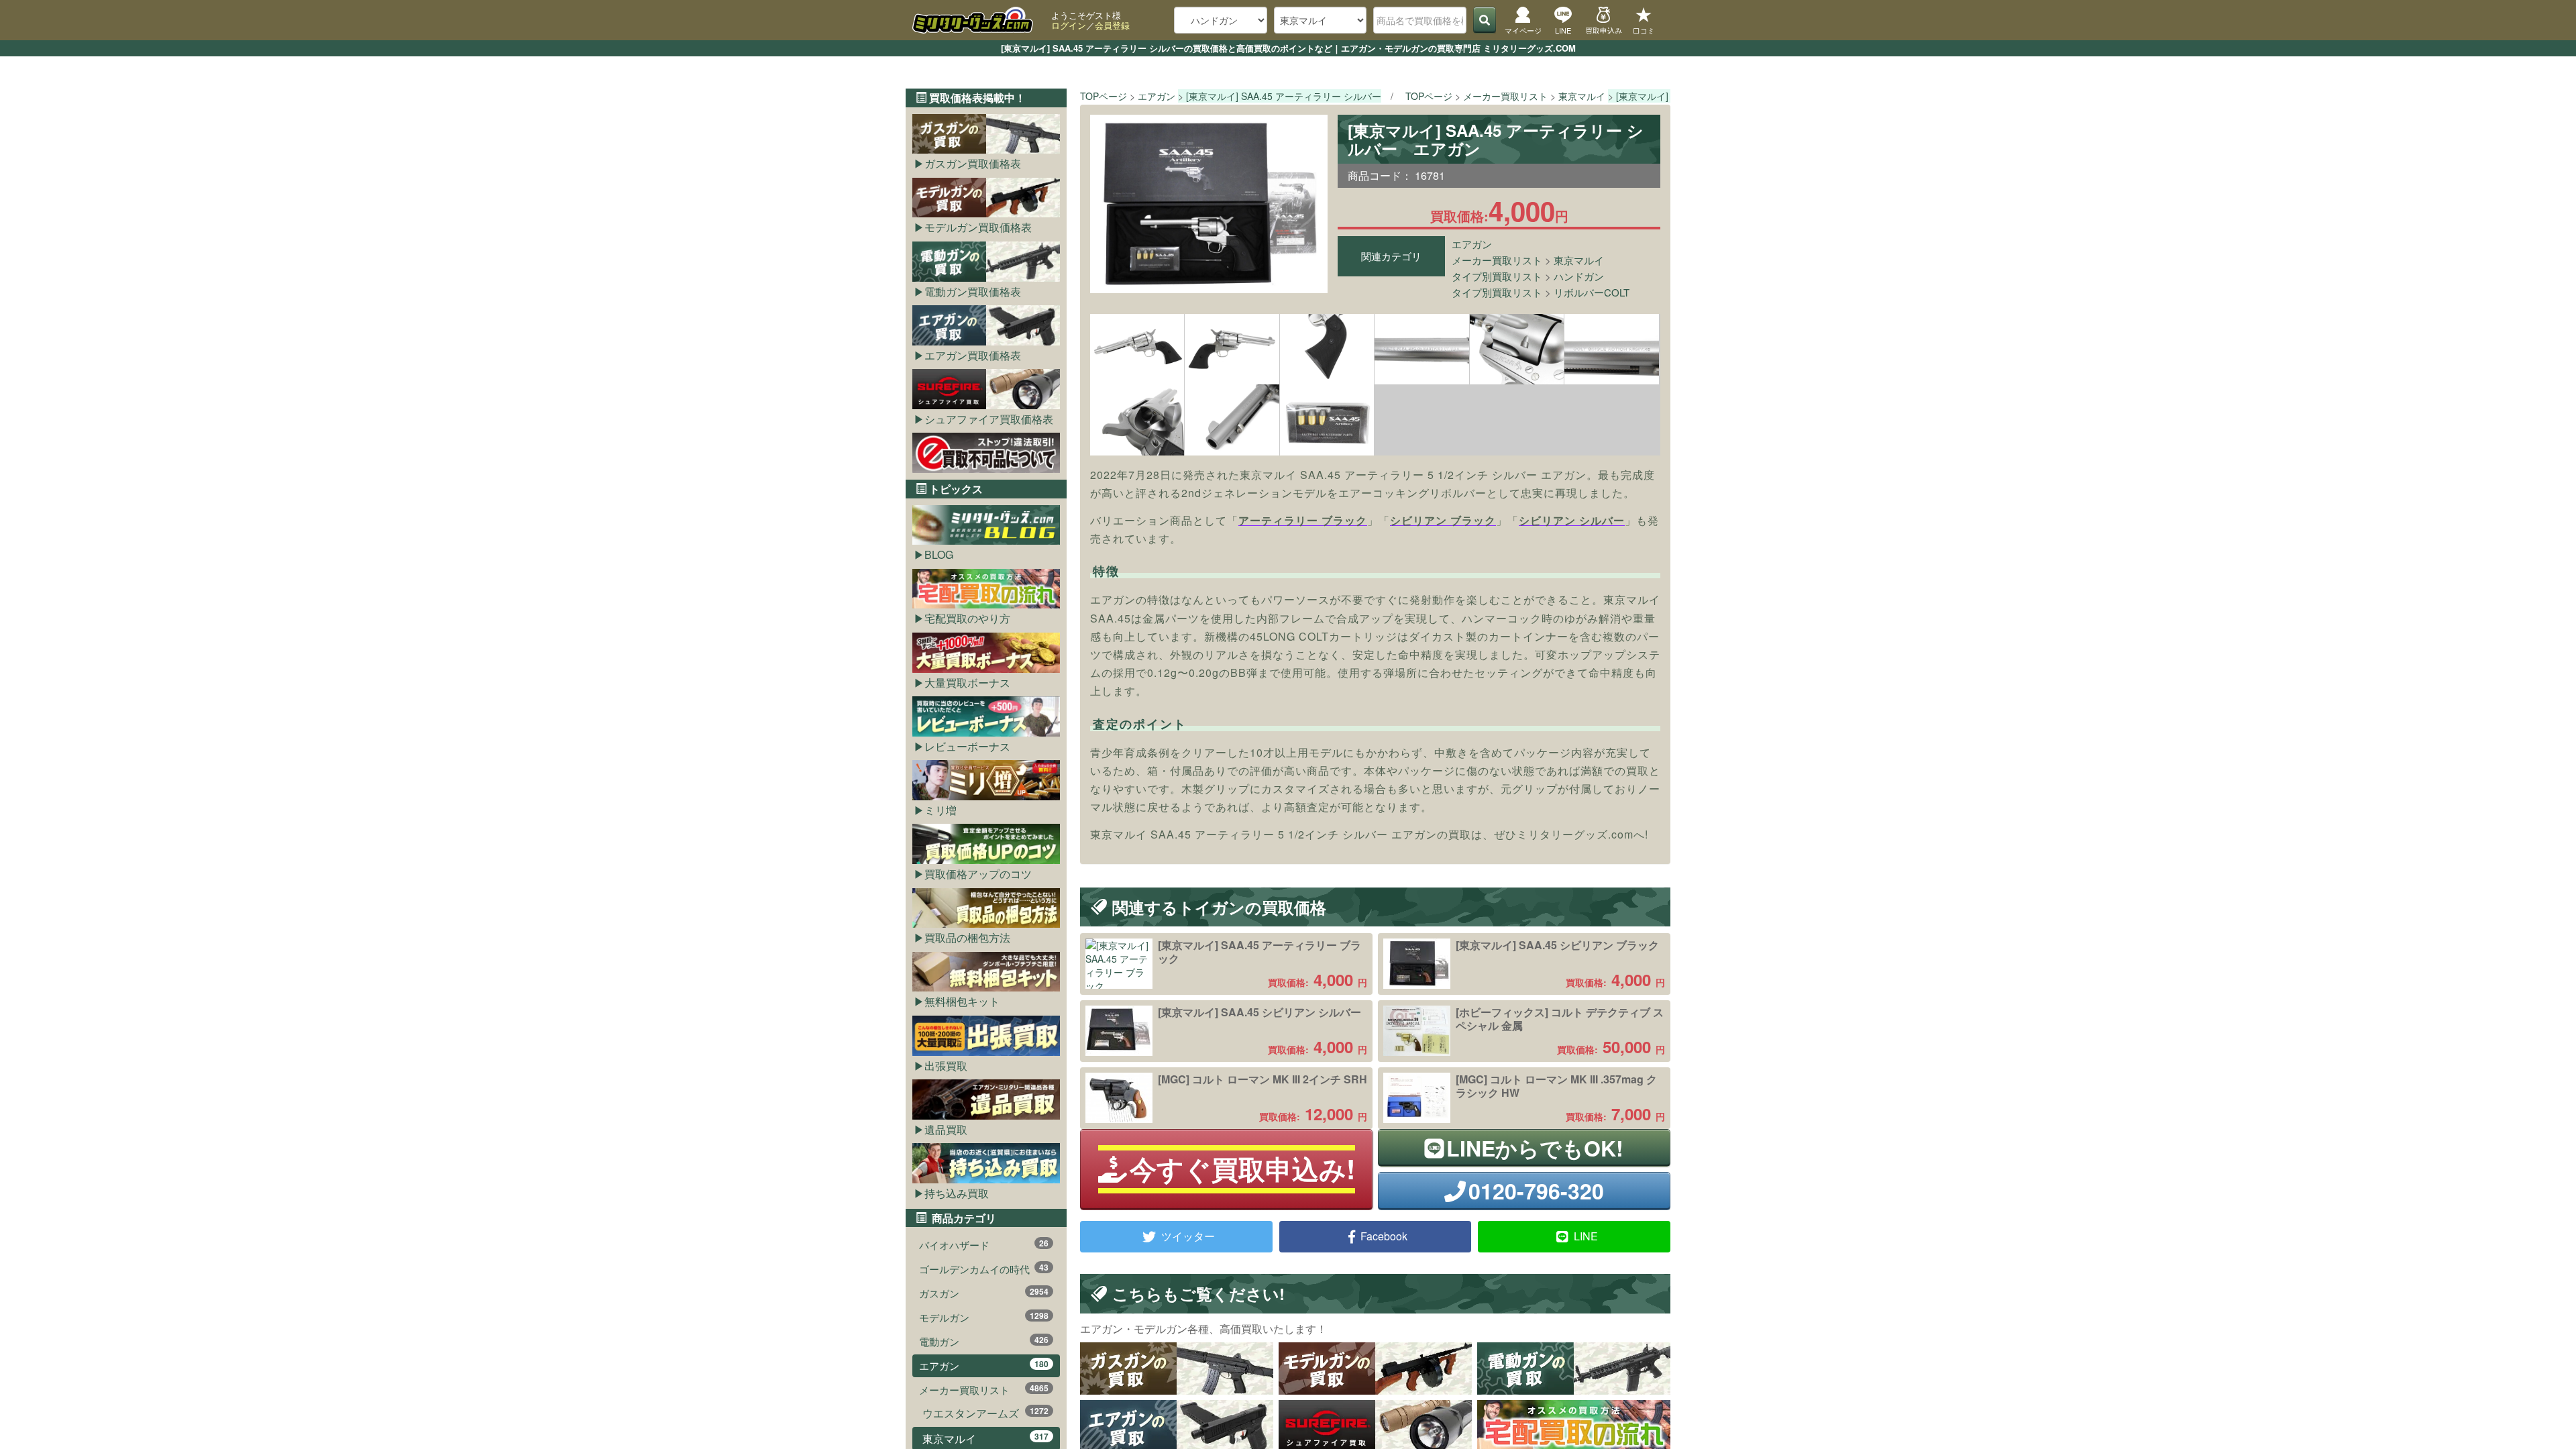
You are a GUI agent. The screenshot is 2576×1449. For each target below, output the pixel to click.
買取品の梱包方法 (967, 937)
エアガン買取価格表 (973, 355)
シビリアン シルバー (1572, 520)
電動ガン (984, 1341)
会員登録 (1112, 25)
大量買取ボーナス (967, 683)
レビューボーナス (967, 746)
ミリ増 (941, 810)
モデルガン (984, 1317)
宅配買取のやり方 (967, 618)
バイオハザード (984, 1244)
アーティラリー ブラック (1303, 520)
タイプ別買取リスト (1497, 276)
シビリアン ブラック (1443, 520)
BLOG (939, 554)
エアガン (1472, 244)
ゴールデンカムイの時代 (984, 1269)
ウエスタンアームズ (985, 1413)
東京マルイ (1579, 260)
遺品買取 (946, 1129)
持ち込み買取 (957, 1193)
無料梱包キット (962, 1001)
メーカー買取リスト (1497, 260)
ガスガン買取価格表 (973, 163)
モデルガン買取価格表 (978, 227)
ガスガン (984, 1293)
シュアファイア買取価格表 (989, 419)
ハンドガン (1579, 276)
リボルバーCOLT (1592, 292)
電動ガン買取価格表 (973, 291)
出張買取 (946, 1066)
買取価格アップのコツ (978, 874)
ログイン (1069, 25)
